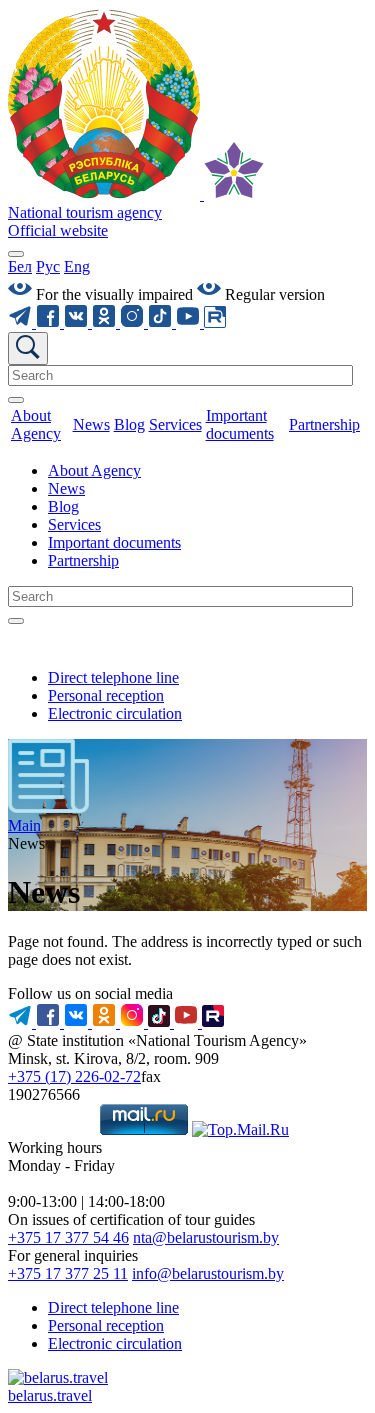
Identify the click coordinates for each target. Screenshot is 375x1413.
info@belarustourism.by (208, 1273)
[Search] (16, 400)
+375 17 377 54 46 (68, 1237)
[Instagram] (134, 322)
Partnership (83, 560)
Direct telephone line (113, 677)
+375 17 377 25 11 (68, 1273)
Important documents (114, 542)
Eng (77, 266)
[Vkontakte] (78, 322)
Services (74, 524)
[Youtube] (190, 322)
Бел (20, 266)
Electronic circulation (115, 713)
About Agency (94, 470)
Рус (48, 266)
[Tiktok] (162, 322)
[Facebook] (50, 322)
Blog (63, 506)
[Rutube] (215, 322)
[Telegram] (22, 322)
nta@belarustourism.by (206, 1237)
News (66, 488)
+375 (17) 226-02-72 (74, 1076)
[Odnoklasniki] (106, 322)
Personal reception (106, 695)
